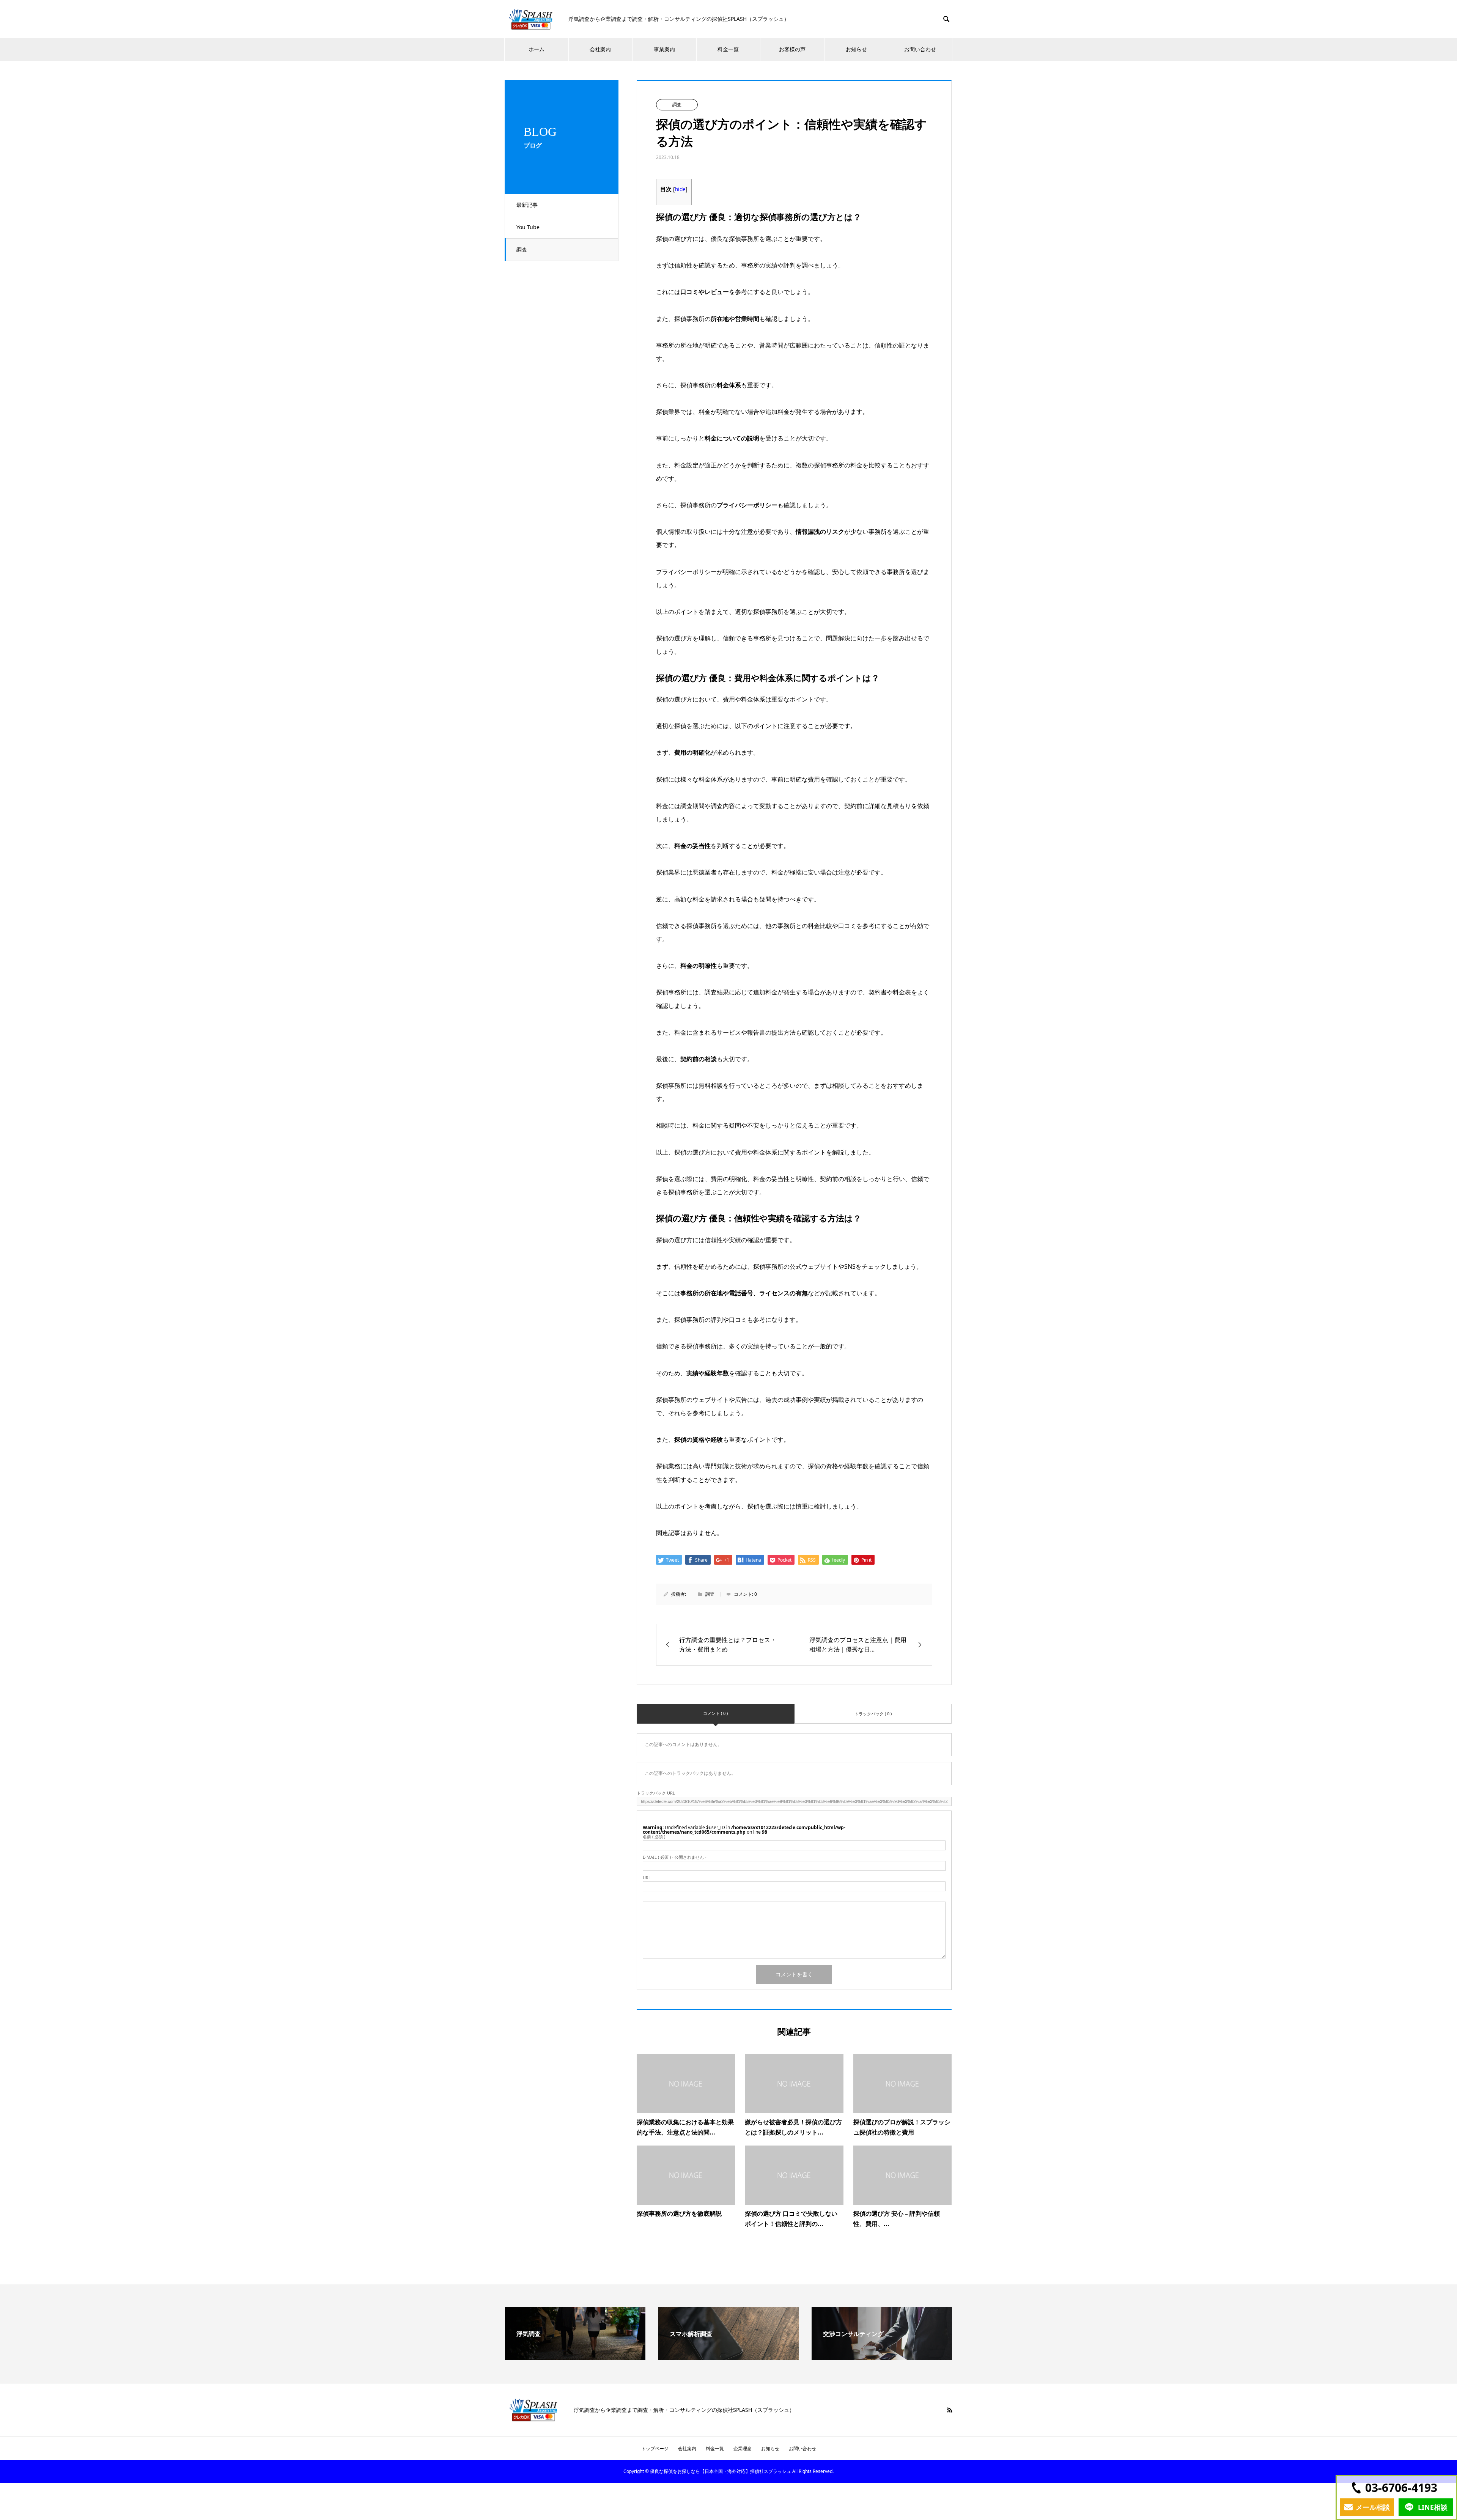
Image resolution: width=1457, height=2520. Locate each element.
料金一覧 (728, 49)
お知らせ (770, 2448)
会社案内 (600, 49)
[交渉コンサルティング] (882, 2357)
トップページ (655, 2448)
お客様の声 (792, 49)
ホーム (537, 49)
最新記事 (527, 205)
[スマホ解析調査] (728, 2357)
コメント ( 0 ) (715, 1713)
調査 (522, 249)
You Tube (528, 227)
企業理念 (743, 2448)
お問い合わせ (920, 49)
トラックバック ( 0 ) (873, 1714)
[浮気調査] (575, 2357)
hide (680, 189)
